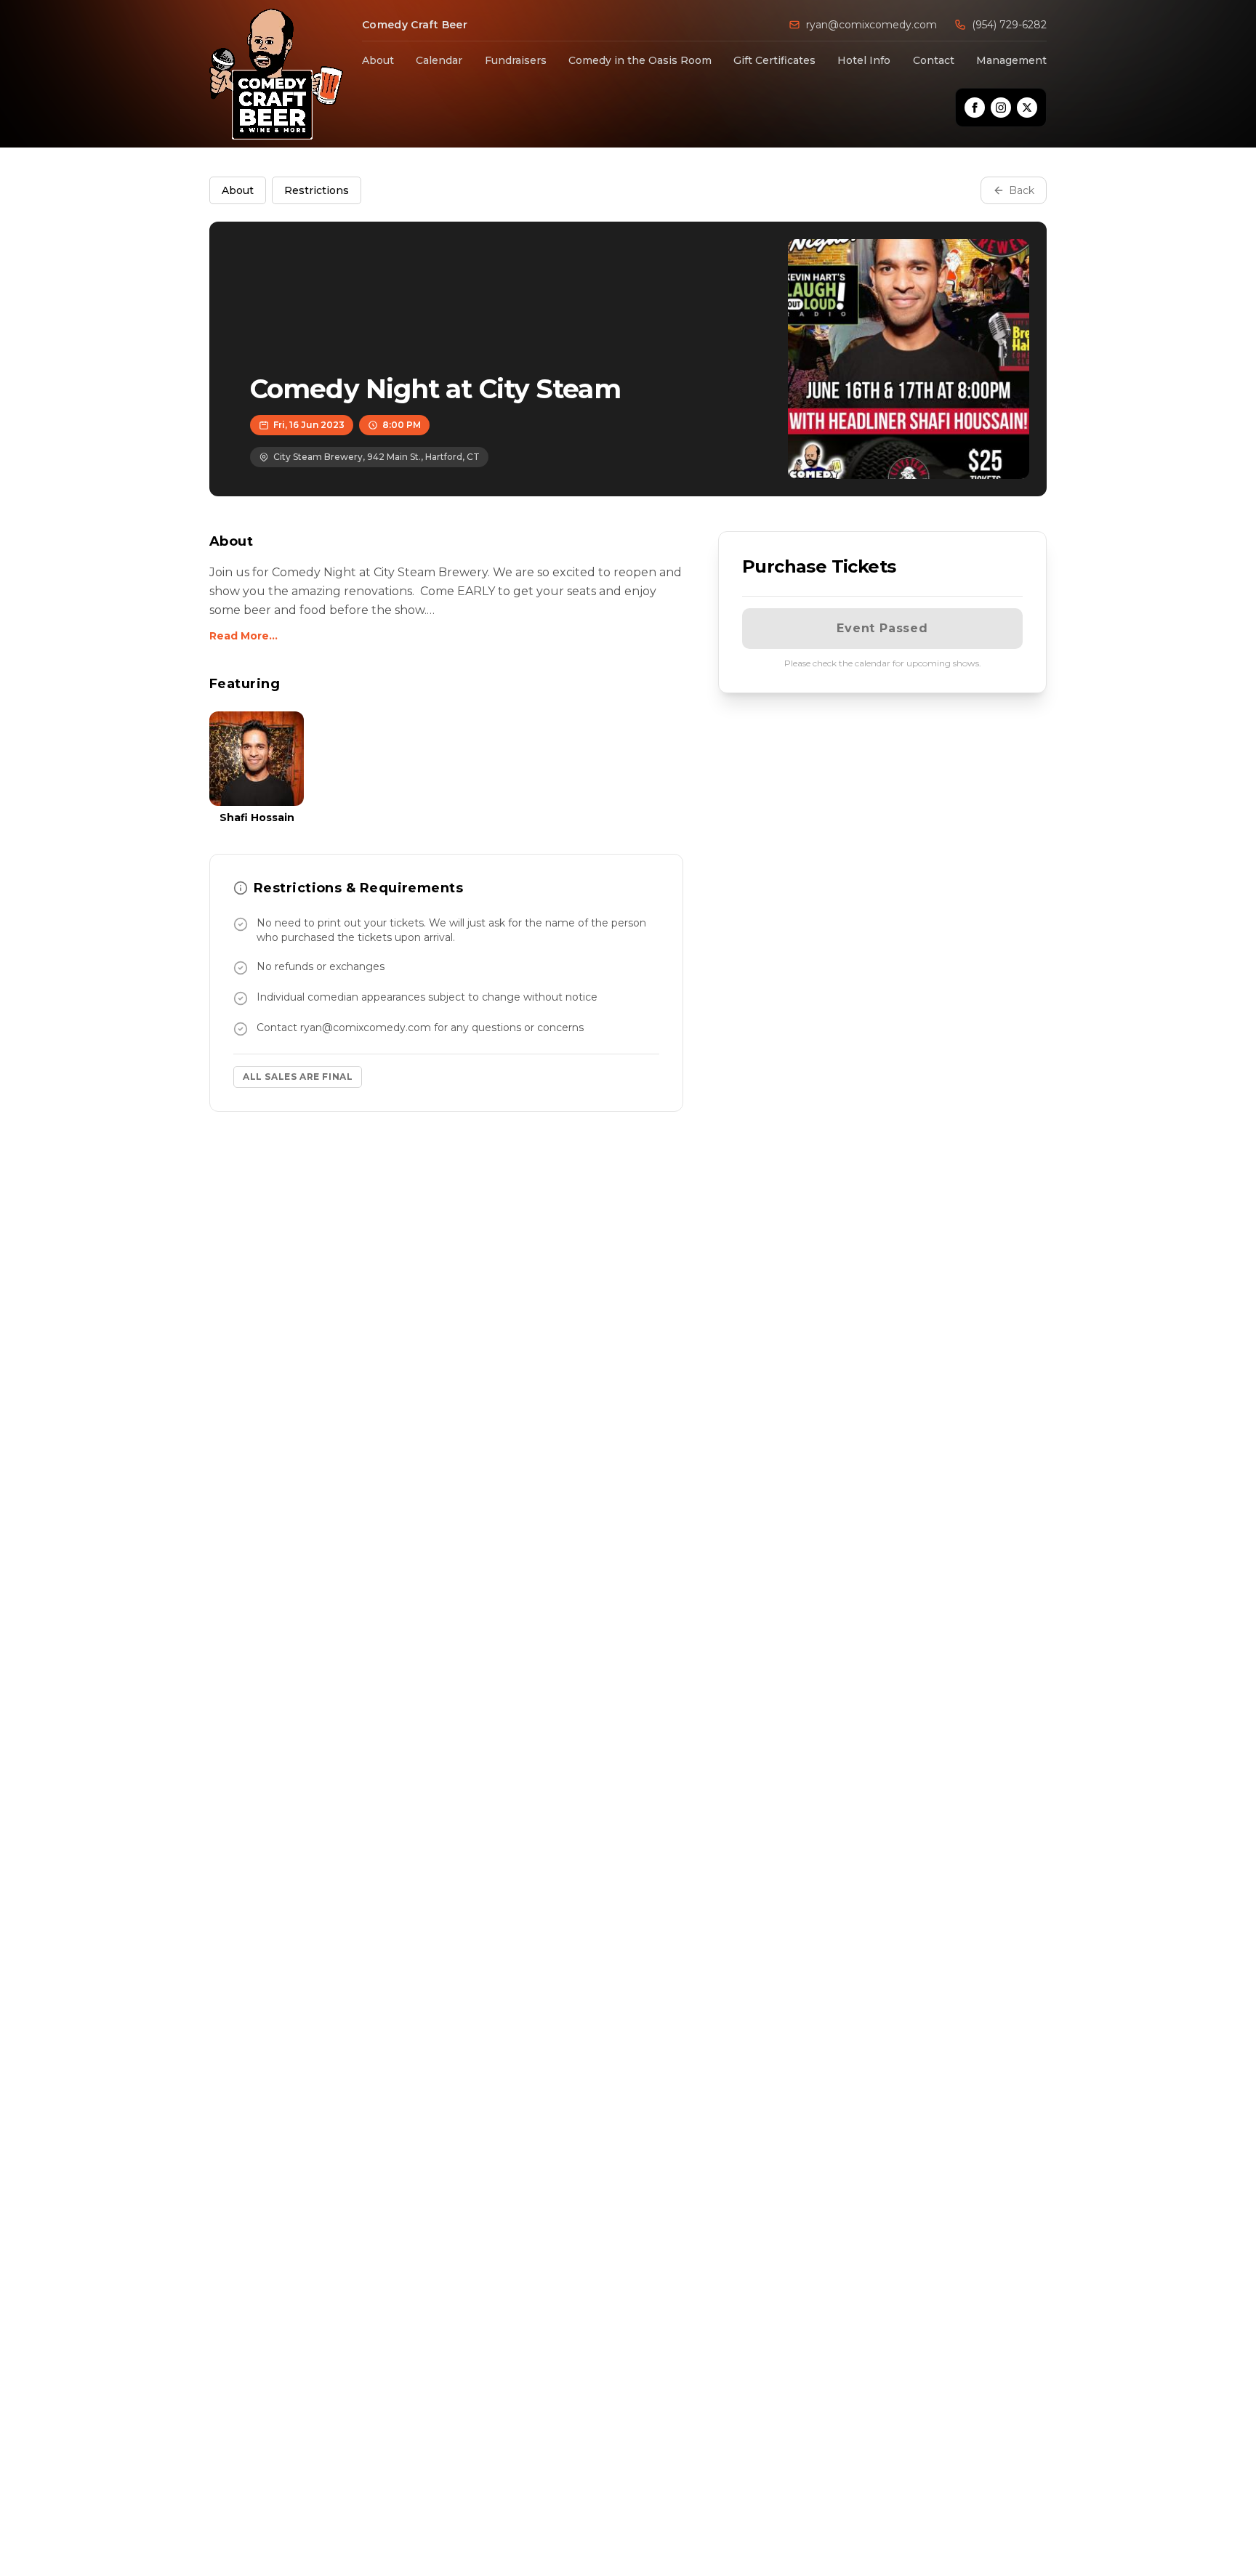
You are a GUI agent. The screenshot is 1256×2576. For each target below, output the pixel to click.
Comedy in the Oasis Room (640, 60)
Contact (934, 60)
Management (1011, 60)
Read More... (243, 636)
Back (1022, 190)
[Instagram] (1001, 108)
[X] (1027, 108)
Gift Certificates (774, 60)
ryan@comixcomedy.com (871, 25)
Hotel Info (864, 60)
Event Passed (882, 628)
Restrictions (317, 190)
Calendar (439, 60)
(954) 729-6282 (1009, 25)
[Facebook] (975, 108)
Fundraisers (516, 60)
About (378, 60)
